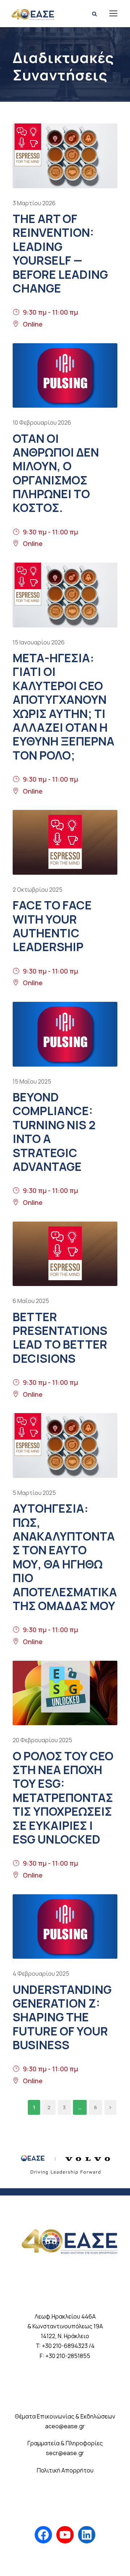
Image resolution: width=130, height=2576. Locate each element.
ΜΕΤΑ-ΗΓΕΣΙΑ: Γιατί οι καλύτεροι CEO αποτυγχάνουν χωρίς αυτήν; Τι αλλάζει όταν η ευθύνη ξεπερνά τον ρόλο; (64, 707)
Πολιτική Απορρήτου (65, 2470)
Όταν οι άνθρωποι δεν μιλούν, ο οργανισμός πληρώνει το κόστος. (56, 473)
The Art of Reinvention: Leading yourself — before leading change (60, 253)
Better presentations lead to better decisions (60, 1338)
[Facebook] (43, 2535)
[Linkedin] (87, 2535)
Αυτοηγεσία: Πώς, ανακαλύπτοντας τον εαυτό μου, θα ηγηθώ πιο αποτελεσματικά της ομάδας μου (65, 1557)
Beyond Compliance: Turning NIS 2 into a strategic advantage (54, 1132)
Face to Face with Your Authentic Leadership (52, 926)
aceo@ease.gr (65, 2426)
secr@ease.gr (65, 2453)
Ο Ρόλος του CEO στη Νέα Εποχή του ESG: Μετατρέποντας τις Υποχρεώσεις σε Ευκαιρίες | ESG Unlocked (63, 1798)
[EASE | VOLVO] (65, 2162)
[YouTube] (65, 2535)
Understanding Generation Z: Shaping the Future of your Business (62, 2017)
